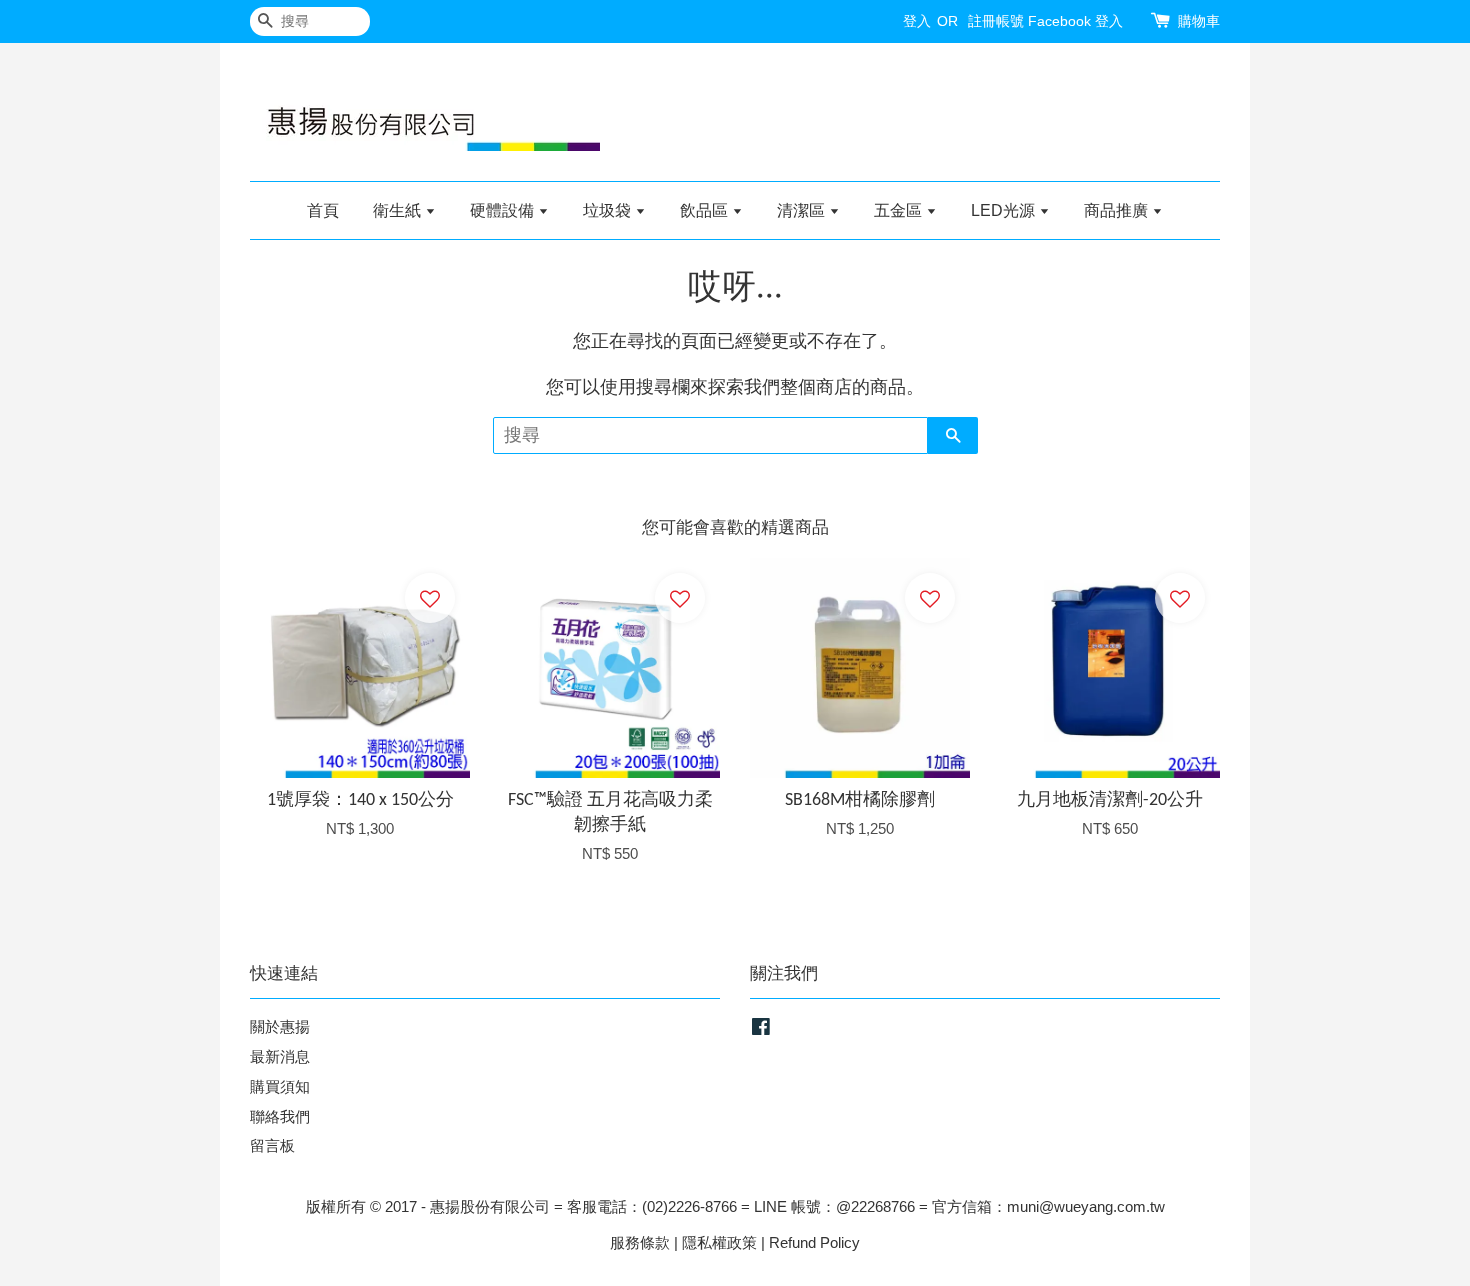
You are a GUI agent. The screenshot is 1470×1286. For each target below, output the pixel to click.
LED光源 (1005, 210)
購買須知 (280, 1086)
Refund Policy (814, 1242)
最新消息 (280, 1056)
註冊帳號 (996, 21)
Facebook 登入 (1075, 21)
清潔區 (803, 210)
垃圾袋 (609, 210)
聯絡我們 (280, 1116)
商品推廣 (1118, 210)
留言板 (272, 1145)
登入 (917, 21)
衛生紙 (399, 210)
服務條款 (640, 1242)
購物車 (1199, 21)
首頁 (323, 210)
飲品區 (706, 210)
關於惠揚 (280, 1026)
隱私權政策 (719, 1242)
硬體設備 (504, 210)
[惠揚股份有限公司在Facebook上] (761, 1029)
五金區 (900, 210)
